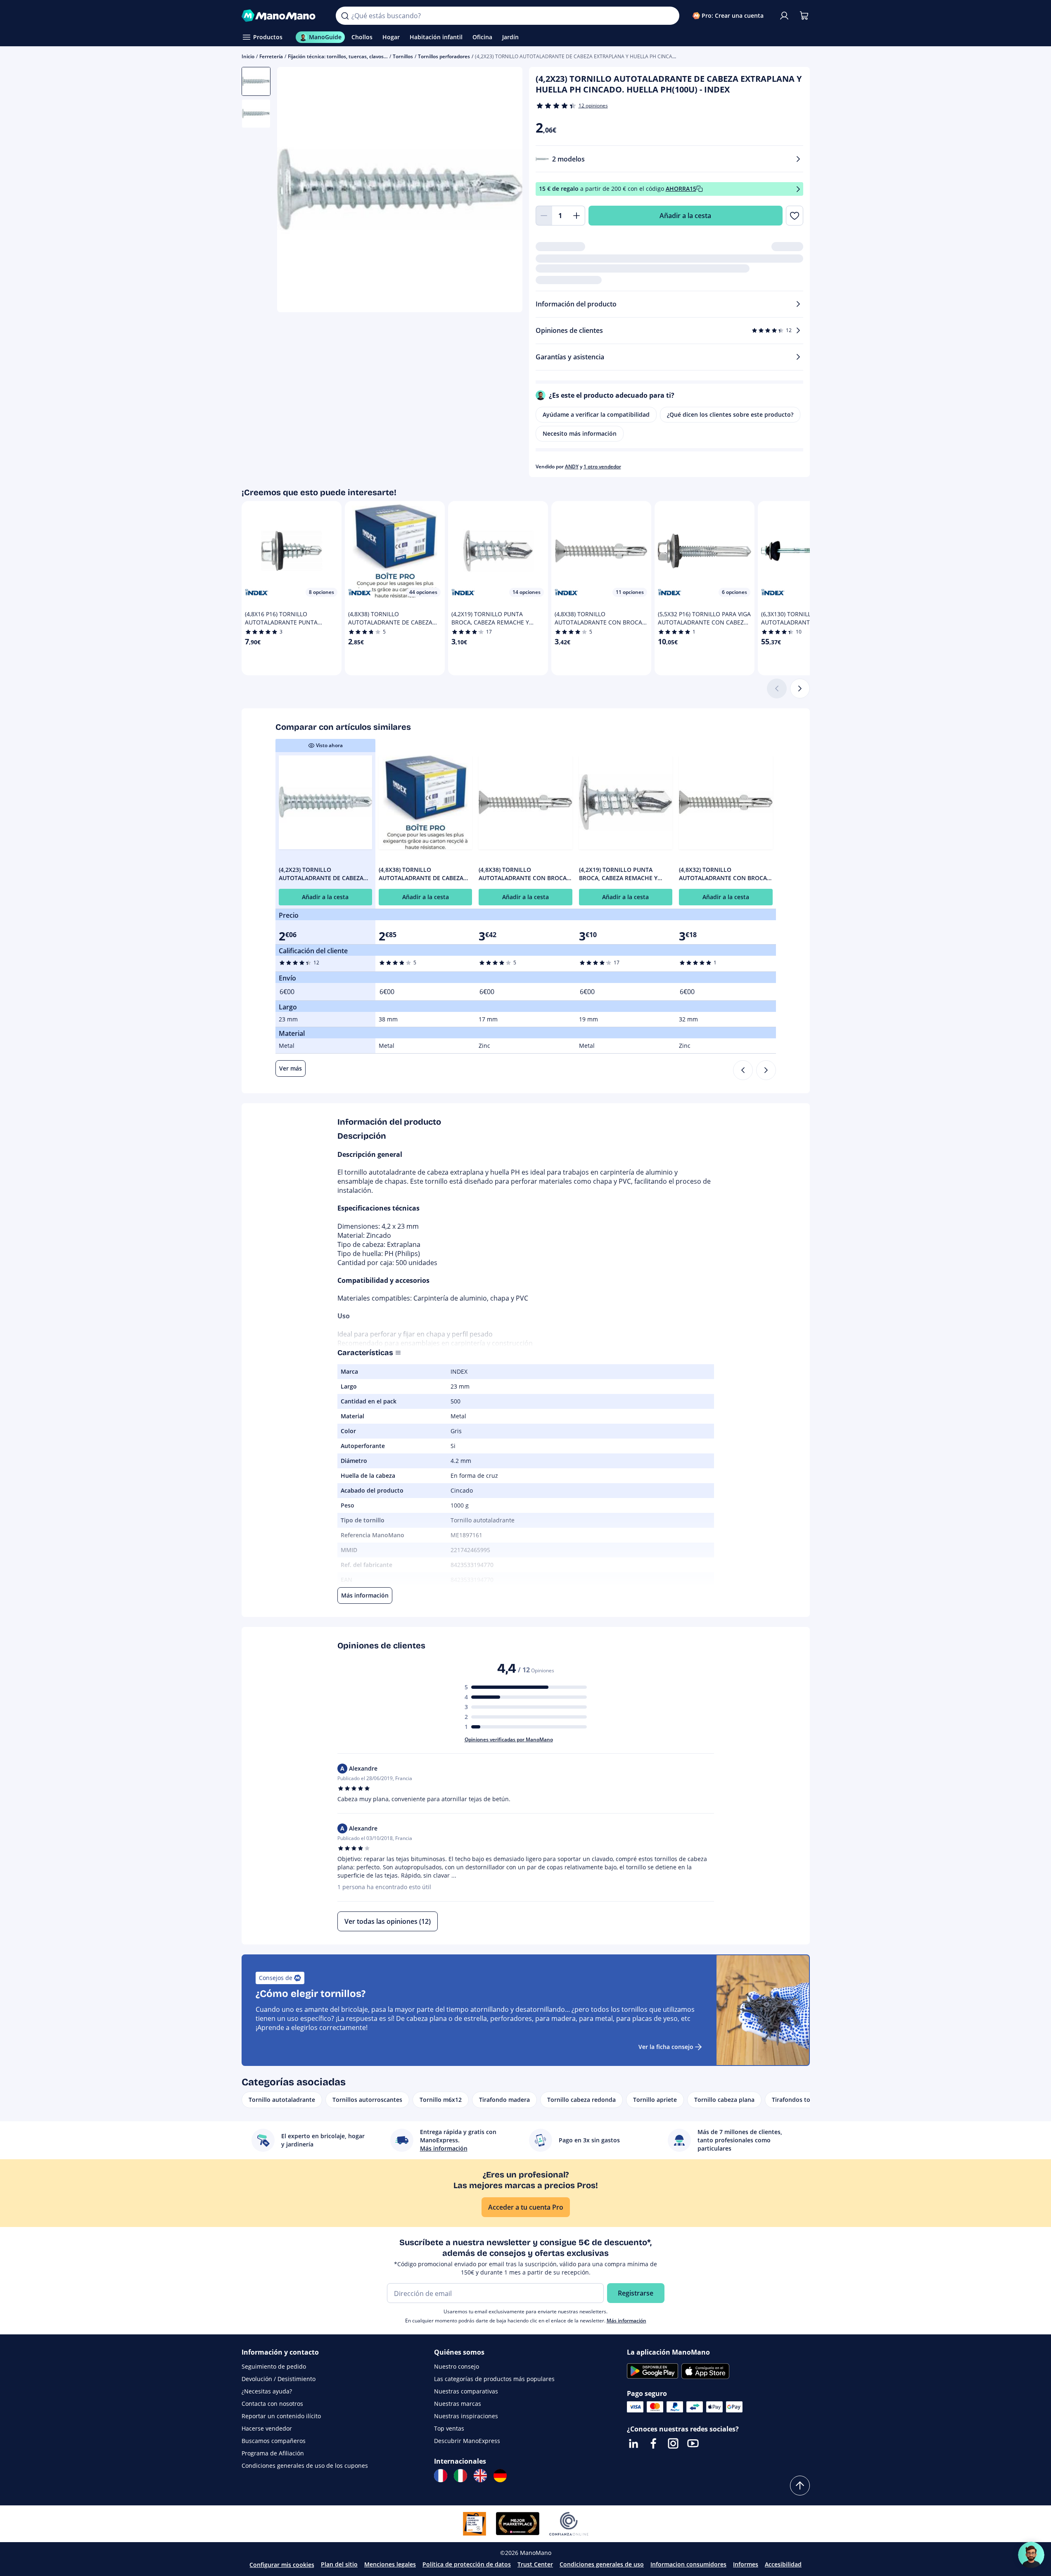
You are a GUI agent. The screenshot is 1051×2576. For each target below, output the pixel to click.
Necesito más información (580, 433)
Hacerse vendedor (267, 2428)
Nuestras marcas (458, 2404)
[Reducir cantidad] (544, 216)
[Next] (766, 1070)
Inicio (248, 56)
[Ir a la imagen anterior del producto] (294, 191)
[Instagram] (673, 2443)
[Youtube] (693, 2443)
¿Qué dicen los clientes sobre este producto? (730, 414)
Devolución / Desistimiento (279, 2379)
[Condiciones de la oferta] (798, 189)
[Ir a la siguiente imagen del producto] (506, 191)
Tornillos (403, 56)
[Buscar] (345, 16)
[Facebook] (653, 2443)
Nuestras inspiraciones (466, 2416)
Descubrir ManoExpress (467, 2441)
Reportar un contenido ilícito (281, 2416)
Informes (746, 2564)
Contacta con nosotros (272, 2404)
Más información (626, 2321)
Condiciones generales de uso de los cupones (305, 2466)
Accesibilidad (783, 2564)
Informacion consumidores (688, 2564)
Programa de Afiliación (273, 2453)
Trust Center (535, 2564)
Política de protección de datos (467, 2564)
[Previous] (743, 1070)
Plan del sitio (339, 2564)
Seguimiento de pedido (274, 2366)
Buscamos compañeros (274, 2441)
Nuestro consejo (457, 2366)
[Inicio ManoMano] (282, 16)
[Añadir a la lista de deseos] (794, 216)
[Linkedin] (633, 2443)
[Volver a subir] (800, 2486)
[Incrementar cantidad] (577, 216)
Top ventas (449, 2428)
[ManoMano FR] (441, 2476)
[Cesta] (804, 16)
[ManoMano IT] (460, 2476)
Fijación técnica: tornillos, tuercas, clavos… (338, 56)
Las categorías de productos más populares (494, 2379)
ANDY (572, 467)
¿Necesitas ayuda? (267, 2391)
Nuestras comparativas (466, 2391)
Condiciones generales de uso (602, 2564)
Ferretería (271, 56)
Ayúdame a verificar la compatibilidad (596, 414)
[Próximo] (800, 689)
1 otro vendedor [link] (602, 467)
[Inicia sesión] (784, 16)
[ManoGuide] (1031, 2555)
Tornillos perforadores (444, 56)
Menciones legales (390, 2564)
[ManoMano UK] (480, 2476)
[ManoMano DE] (500, 2476)
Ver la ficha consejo (666, 2047)
